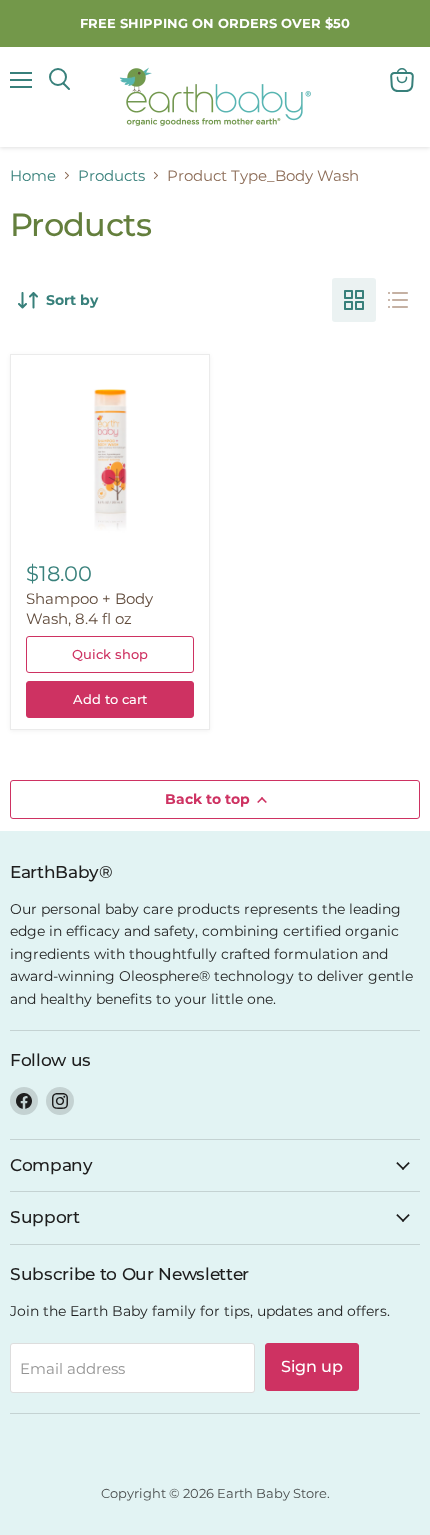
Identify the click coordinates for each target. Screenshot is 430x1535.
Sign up (312, 1366)
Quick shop (110, 654)
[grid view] (354, 300)
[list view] (398, 300)
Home (33, 175)
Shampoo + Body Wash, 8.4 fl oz (89, 608)
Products (111, 175)
